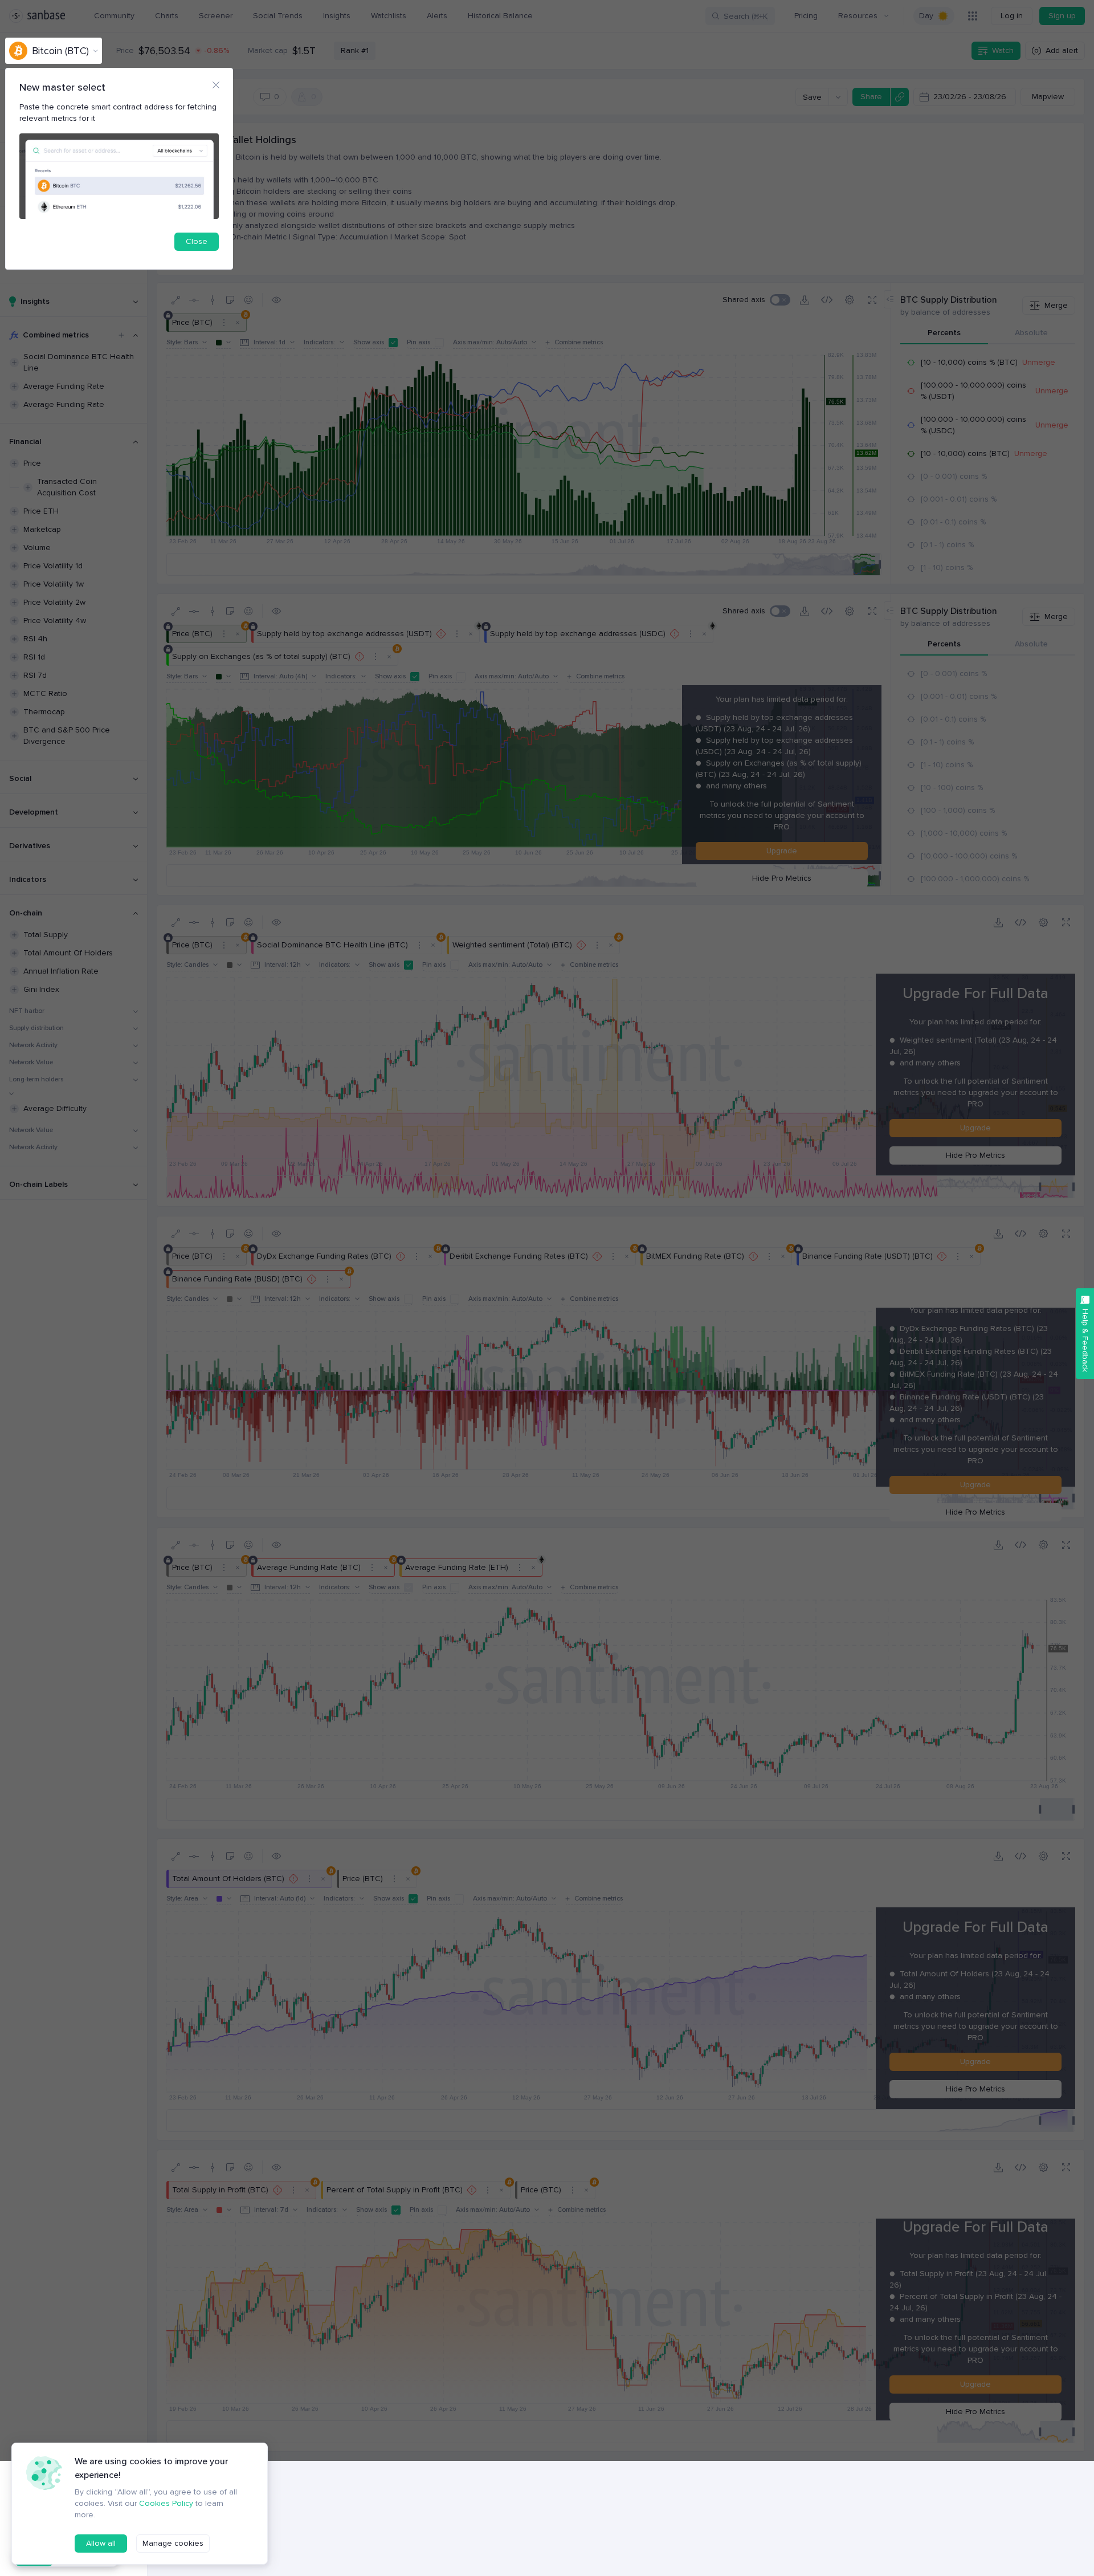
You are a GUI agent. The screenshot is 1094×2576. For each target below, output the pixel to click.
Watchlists (389, 16)
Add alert (1062, 50)
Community (114, 16)
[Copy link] (899, 97)
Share (871, 97)
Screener (216, 16)
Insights (337, 16)
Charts (167, 16)
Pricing (806, 16)
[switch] (934, 16)
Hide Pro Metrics (782, 878)
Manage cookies (173, 2543)
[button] (780, 300)
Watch (1003, 50)
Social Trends (278, 16)
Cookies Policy (166, 2503)
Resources (858, 16)
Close (197, 241)
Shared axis (744, 300)
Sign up (1062, 16)
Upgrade (782, 851)
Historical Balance (500, 16)
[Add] (121, 335)
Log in (1012, 16)
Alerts (437, 16)
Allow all (101, 2543)
